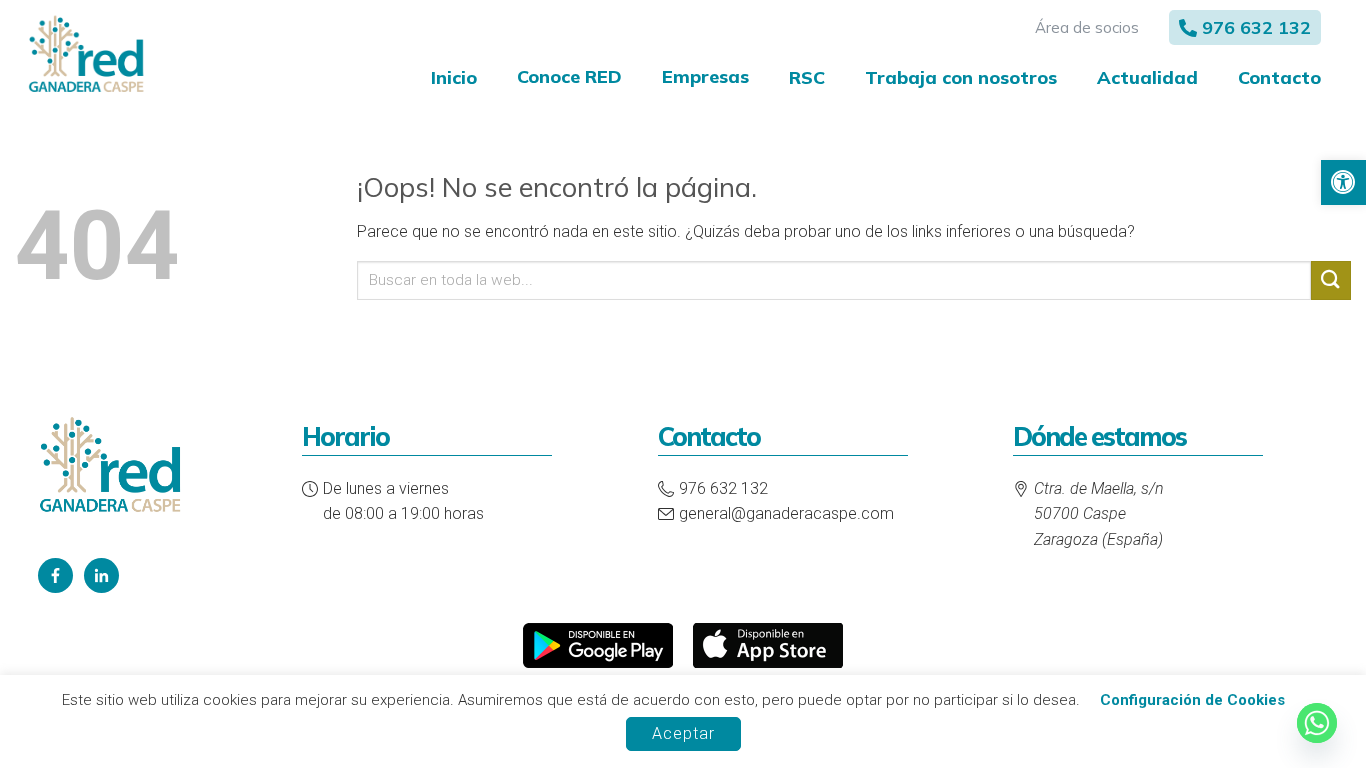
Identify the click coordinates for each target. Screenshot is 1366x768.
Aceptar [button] (683, 733)
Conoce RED (569, 76)
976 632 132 (1256, 27)
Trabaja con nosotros (961, 77)
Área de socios (1087, 27)
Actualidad (1147, 77)
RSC (807, 77)
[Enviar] (1331, 280)
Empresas (705, 76)
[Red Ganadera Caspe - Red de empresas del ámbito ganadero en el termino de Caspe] (86, 55)
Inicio (454, 77)
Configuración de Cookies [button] (1192, 700)
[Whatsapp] (1317, 723)
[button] (1343, 182)
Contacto (1279, 77)
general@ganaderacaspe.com (786, 513)
